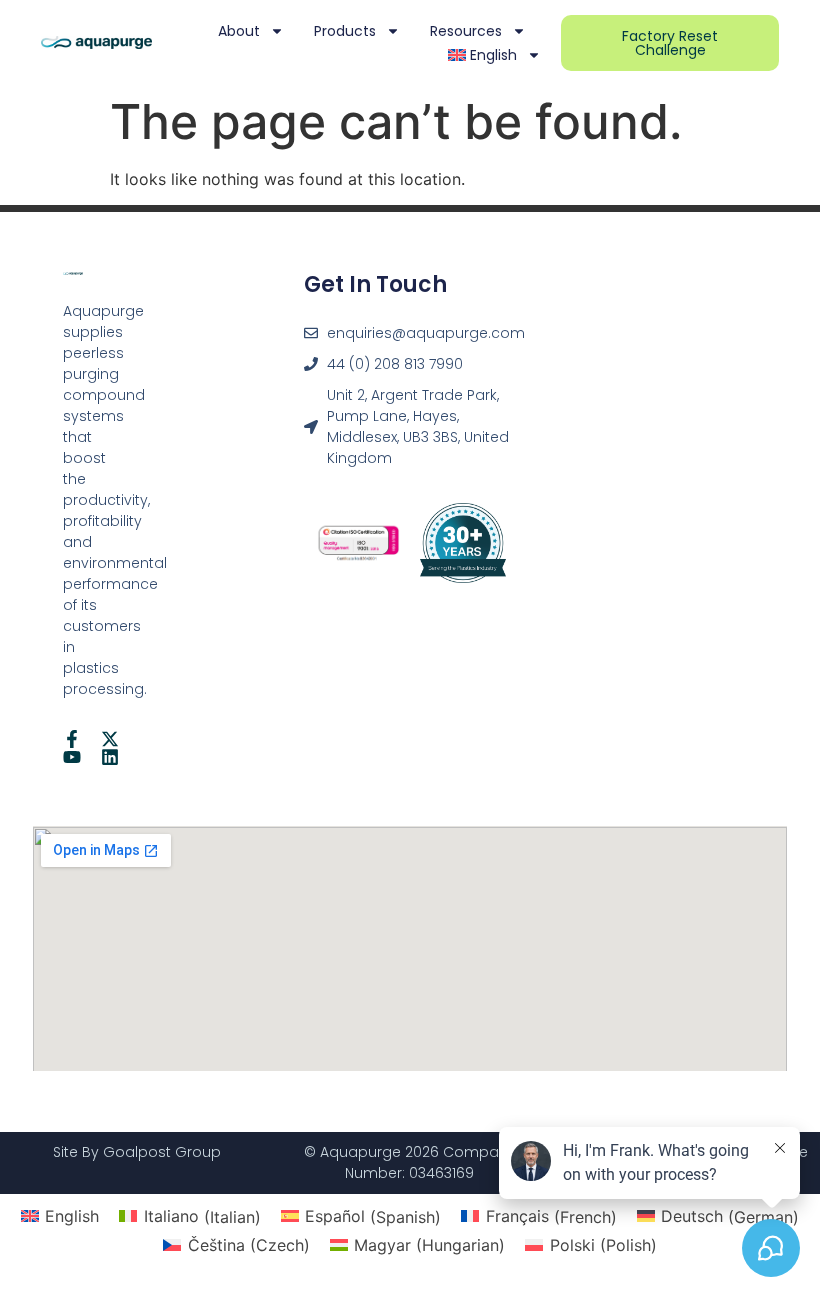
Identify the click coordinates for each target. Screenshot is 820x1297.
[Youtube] (72, 757)
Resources (466, 31)
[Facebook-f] (72, 739)
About (239, 31)
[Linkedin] (110, 757)
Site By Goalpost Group (137, 1152)
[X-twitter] (110, 739)
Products (345, 31)
